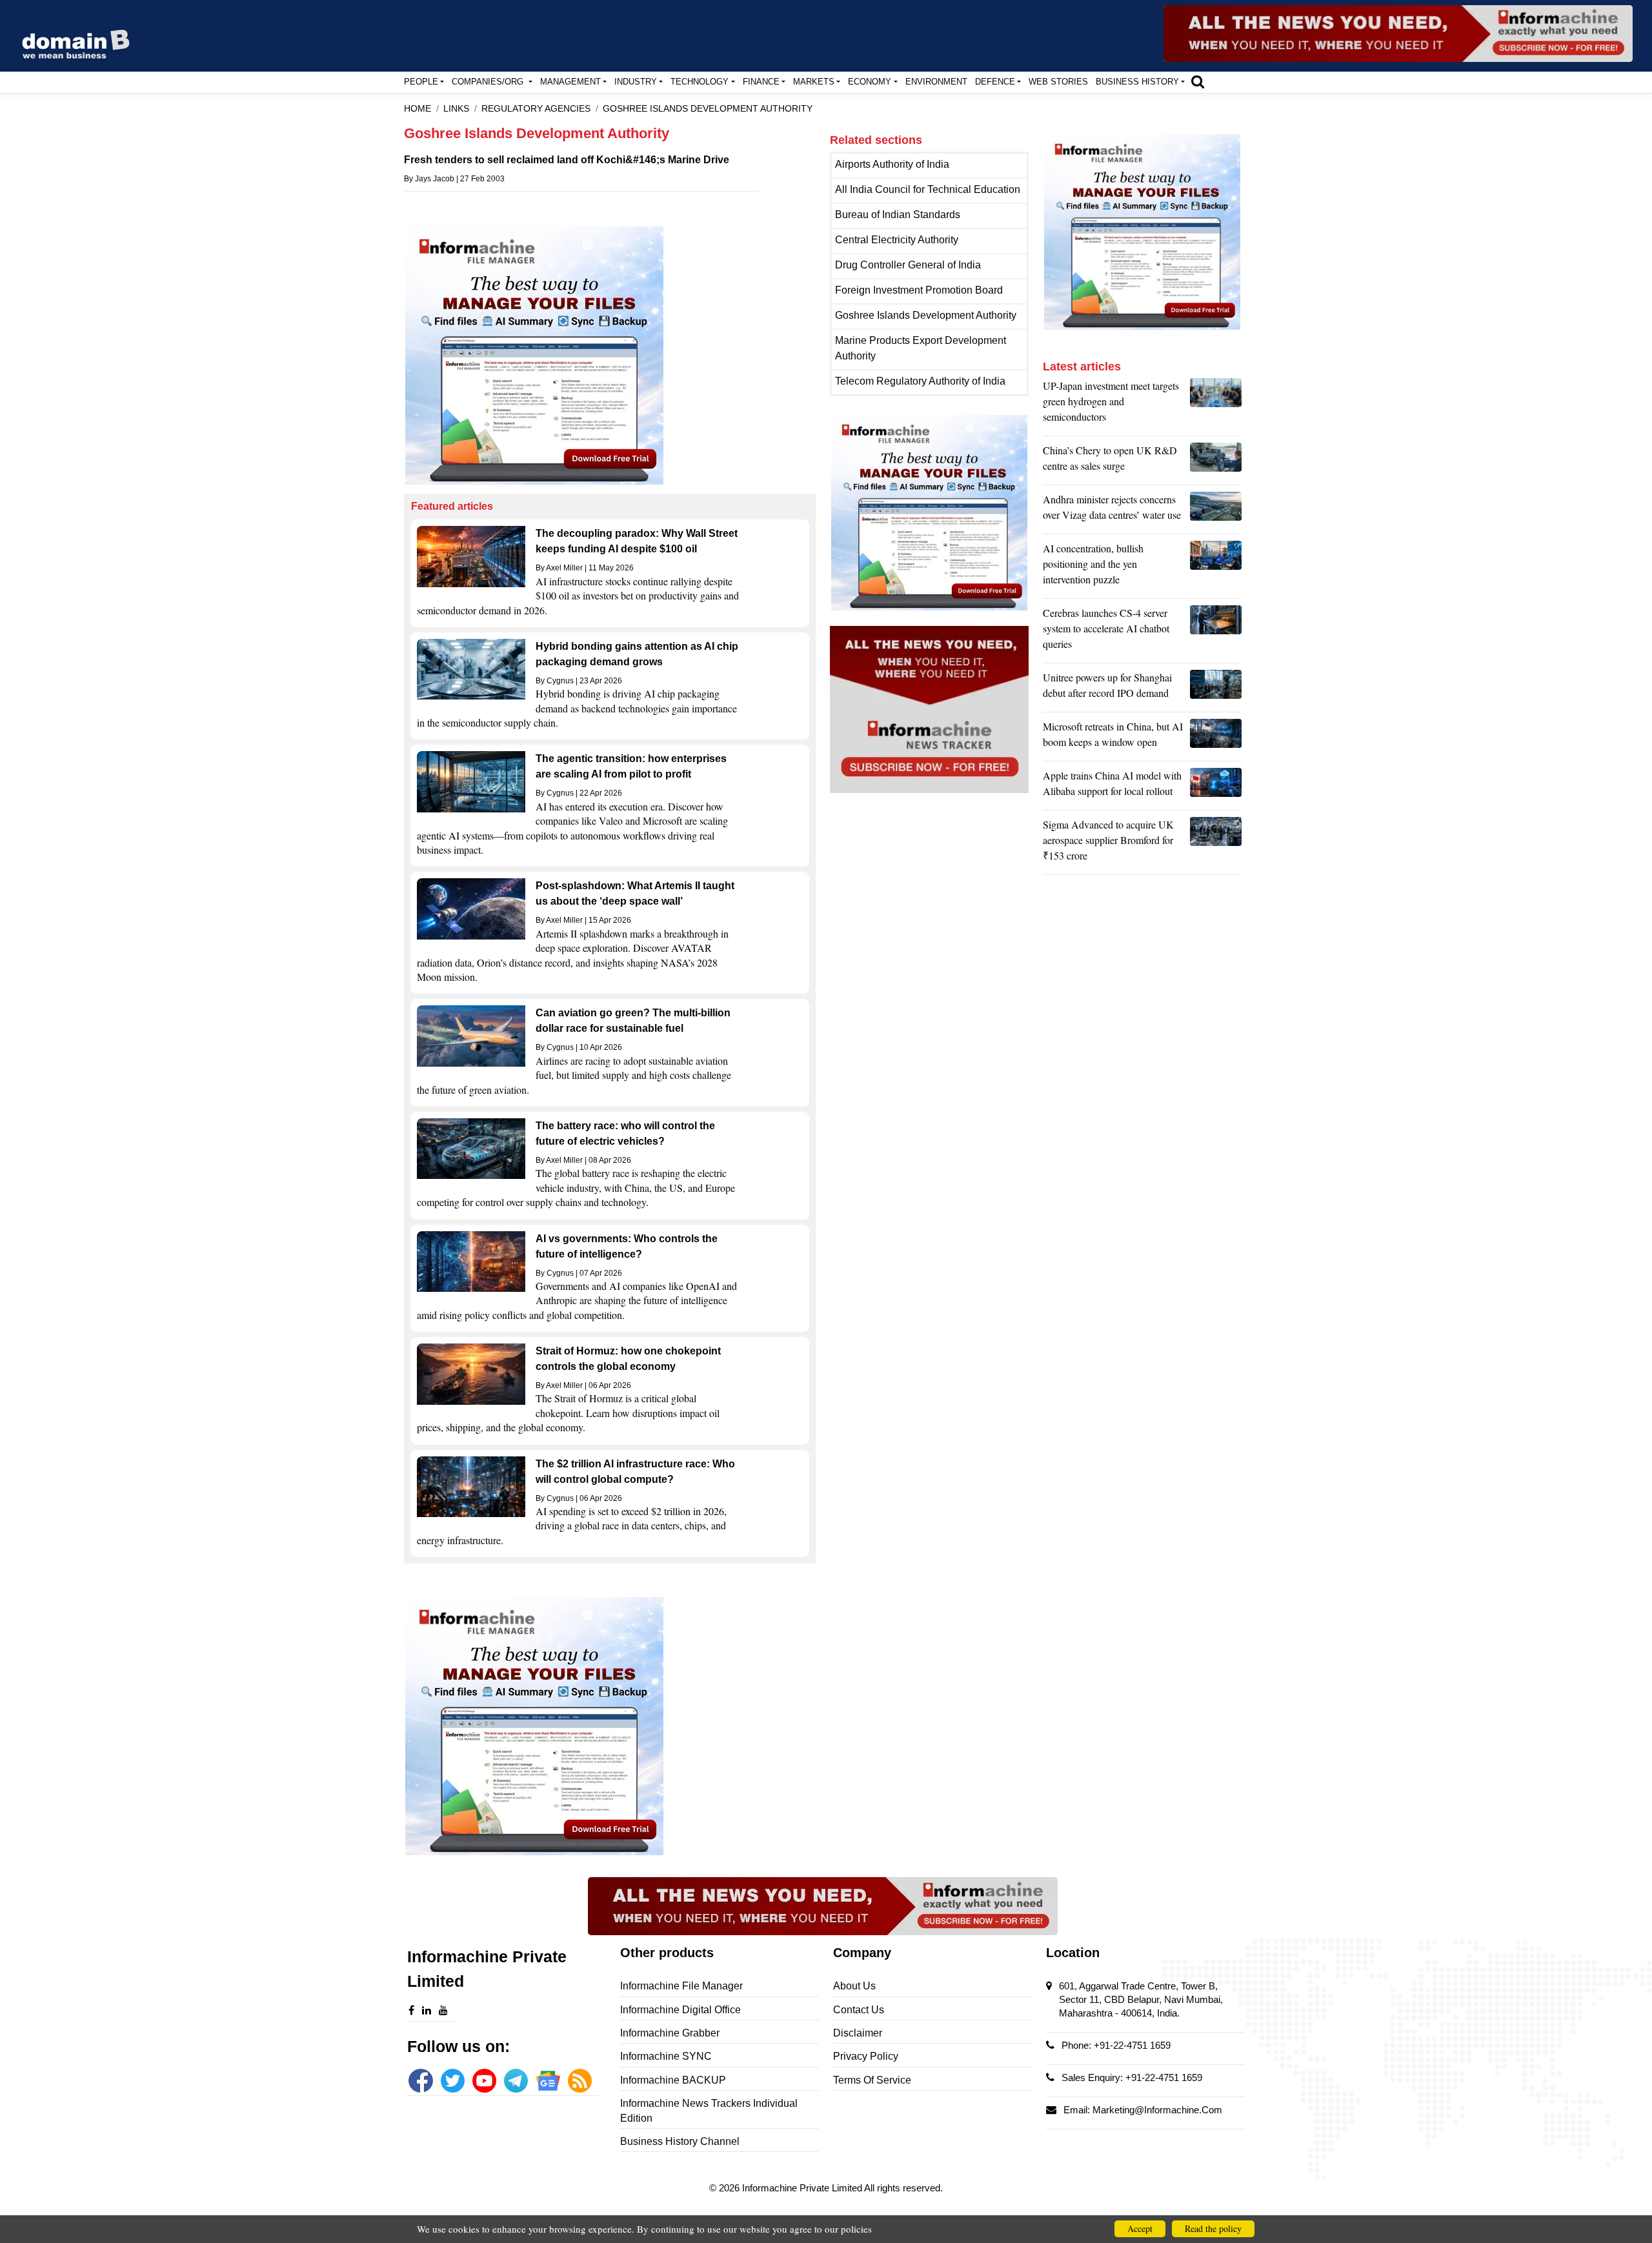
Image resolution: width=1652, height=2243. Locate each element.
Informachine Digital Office (680, 2010)
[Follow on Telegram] (516, 2081)
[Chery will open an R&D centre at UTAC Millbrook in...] (1216, 461)
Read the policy (1213, 2228)
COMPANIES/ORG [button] (489, 82)
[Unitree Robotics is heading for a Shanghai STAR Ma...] (1216, 689)
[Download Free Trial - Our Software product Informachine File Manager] (610, 356)
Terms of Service (872, 2080)
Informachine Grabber (670, 2033)
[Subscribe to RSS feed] (580, 2081)
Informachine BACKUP (673, 2080)
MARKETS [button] (814, 82)
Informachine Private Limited (803, 2188)
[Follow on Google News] (548, 2081)
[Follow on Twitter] (453, 2081)
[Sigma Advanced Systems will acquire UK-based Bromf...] (1216, 843)
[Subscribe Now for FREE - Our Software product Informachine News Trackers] (1398, 34)
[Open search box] (1198, 81)
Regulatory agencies (536, 109)
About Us (854, 1986)
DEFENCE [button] (995, 82)
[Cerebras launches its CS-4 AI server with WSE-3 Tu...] (1216, 632)
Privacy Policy (866, 2056)
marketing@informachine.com (1157, 2110)
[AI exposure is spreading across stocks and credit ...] (1216, 567)
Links (456, 109)
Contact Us (859, 2010)
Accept (1140, 2228)
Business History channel (680, 2141)
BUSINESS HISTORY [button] (1137, 82)
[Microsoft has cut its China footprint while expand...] (1216, 738)
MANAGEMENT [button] (570, 82)
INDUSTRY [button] (636, 82)
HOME (418, 109)
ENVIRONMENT (936, 82)
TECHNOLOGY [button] (700, 82)
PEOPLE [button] (421, 82)
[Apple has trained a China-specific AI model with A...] (1216, 787)
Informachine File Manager (681, 1986)
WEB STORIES (1058, 82)
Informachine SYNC (666, 2056)
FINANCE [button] (761, 82)
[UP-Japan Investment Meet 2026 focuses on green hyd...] (1216, 405)
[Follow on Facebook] (420, 2081)
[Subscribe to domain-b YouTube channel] (484, 2081)
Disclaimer (858, 2033)
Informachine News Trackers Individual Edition (709, 2110)
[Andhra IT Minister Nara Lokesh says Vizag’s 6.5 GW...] (1216, 510)
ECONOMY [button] (870, 82)
